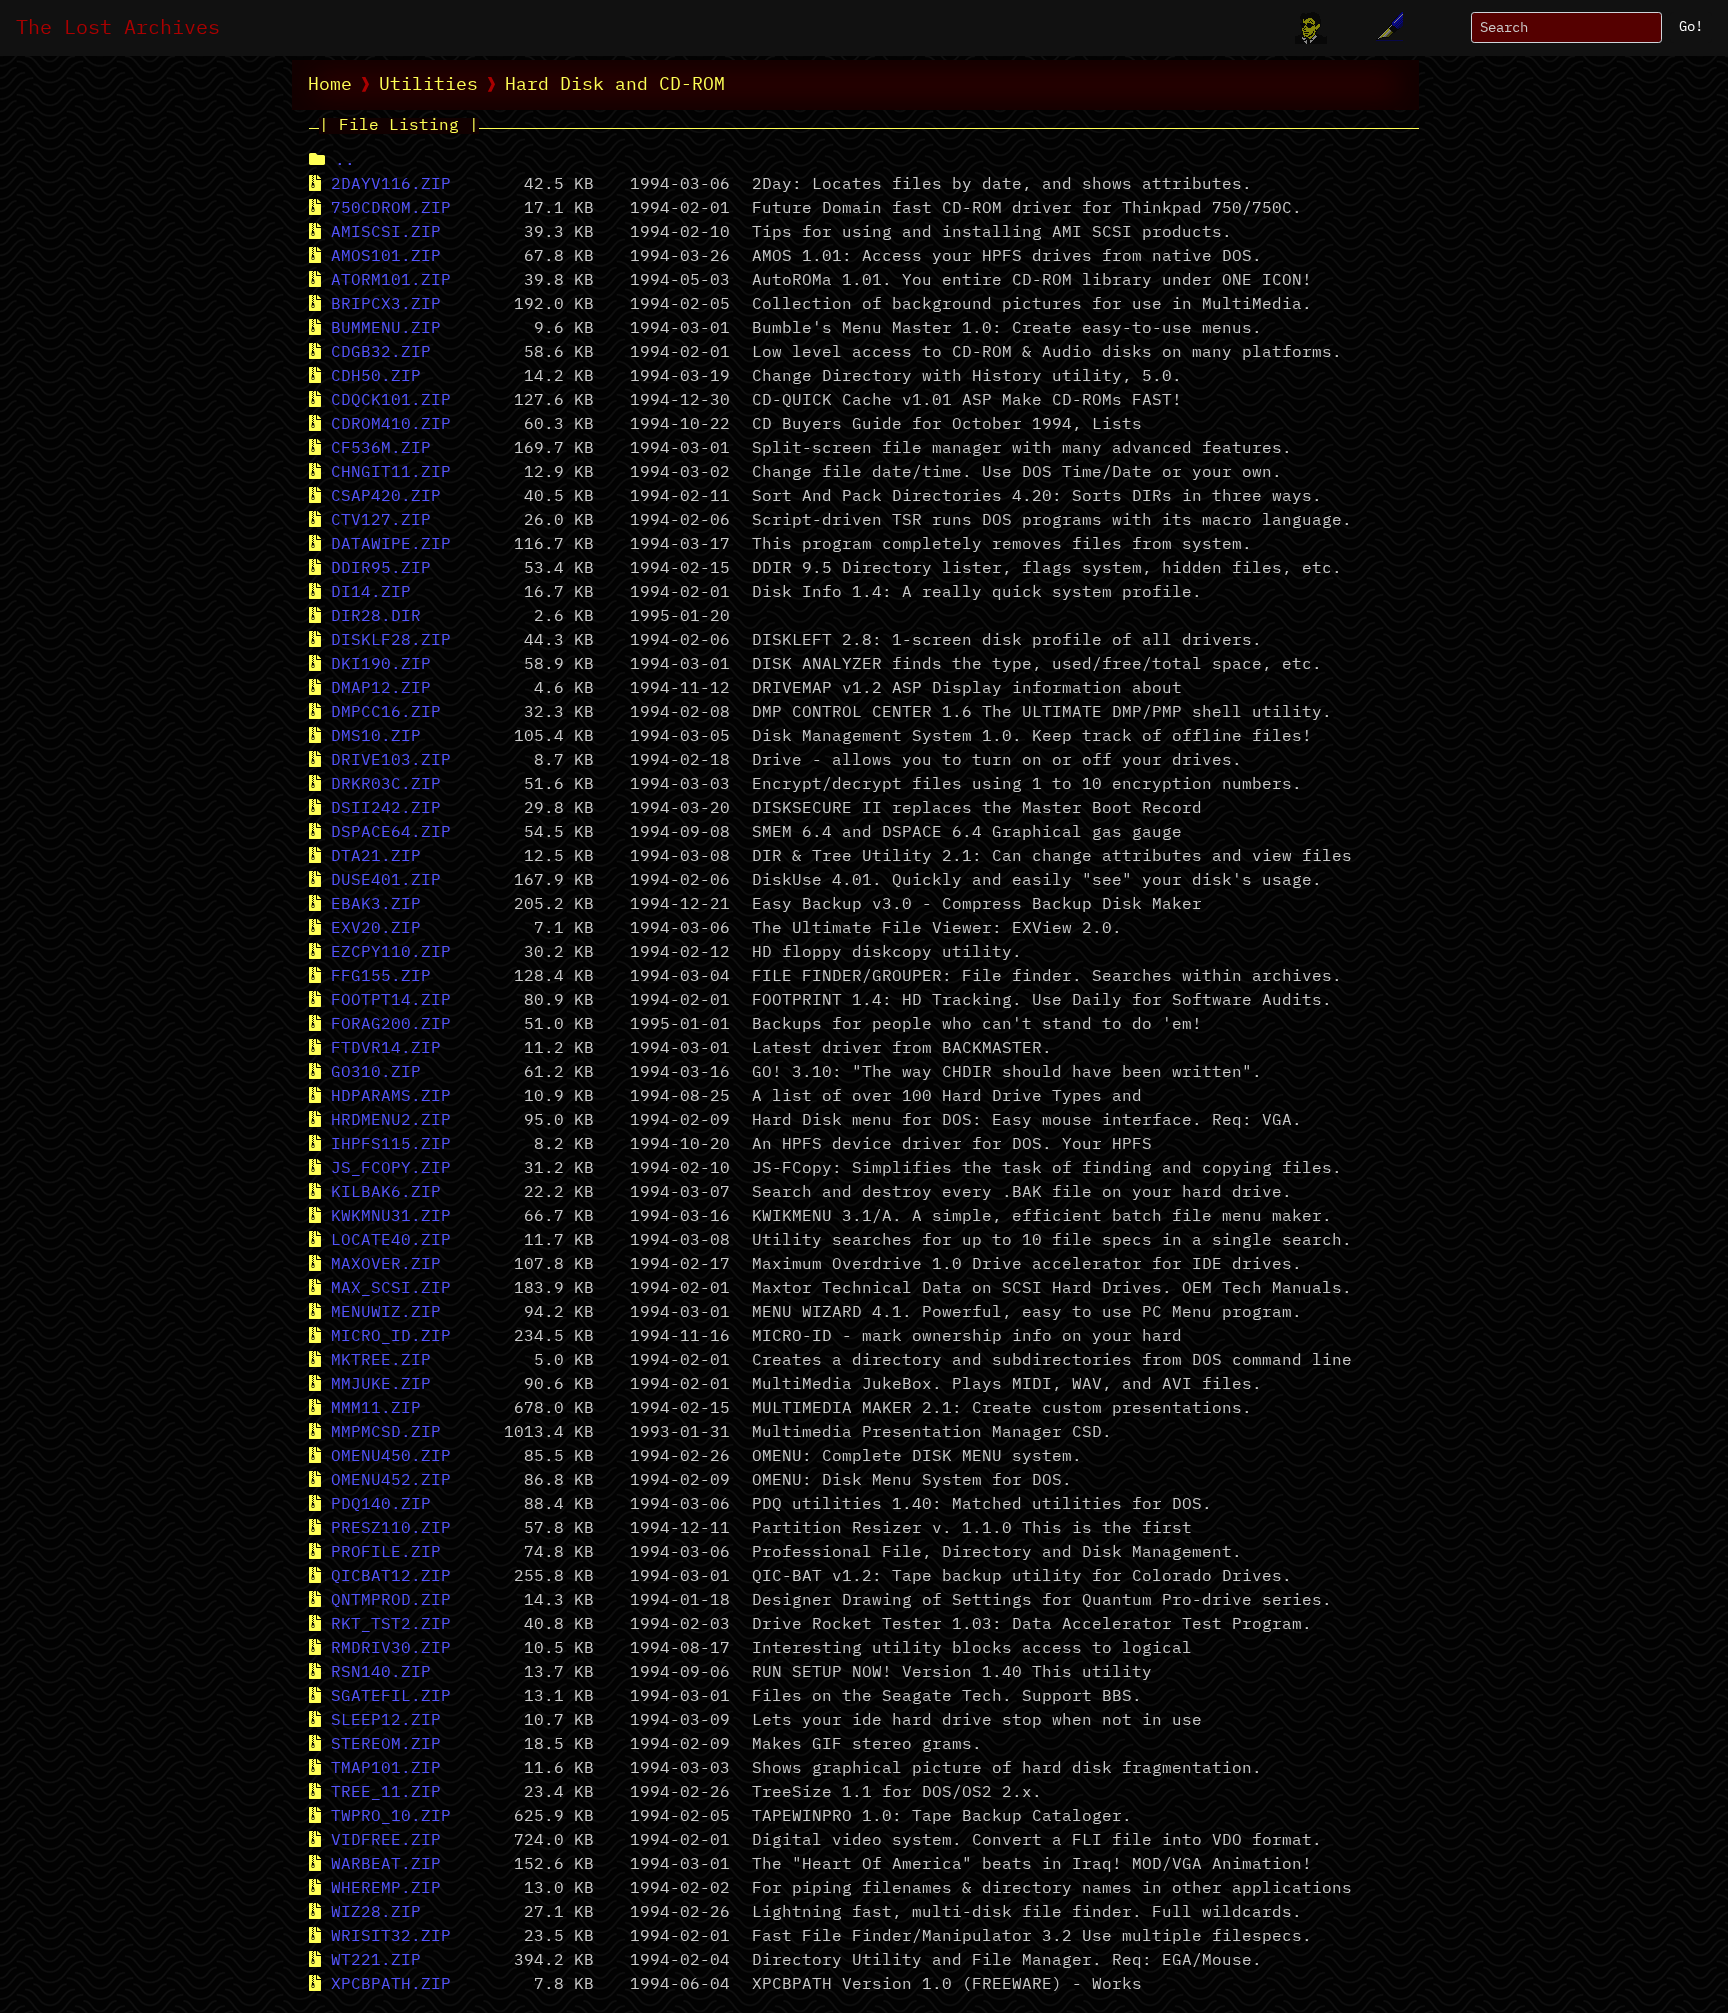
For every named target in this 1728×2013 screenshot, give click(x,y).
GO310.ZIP (376, 1073)
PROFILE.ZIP (386, 1553)
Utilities (428, 85)
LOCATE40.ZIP (391, 1241)
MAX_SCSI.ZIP (391, 1289)
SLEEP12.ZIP (386, 1721)
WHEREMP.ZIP (386, 1889)
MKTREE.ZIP (381, 1361)
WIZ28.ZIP (376, 1913)
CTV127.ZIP (381, 521)
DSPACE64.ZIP (391, 833)
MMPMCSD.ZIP (386, 1433)
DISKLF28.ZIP (391, 641)
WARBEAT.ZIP (386, 1865)
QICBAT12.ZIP (391, 1577)
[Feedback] (1387, 28)
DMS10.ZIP (376, 737)
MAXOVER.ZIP (386, 1265)
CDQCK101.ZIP (391, 401)
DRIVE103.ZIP (391, 761)
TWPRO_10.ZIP (391, 1817)
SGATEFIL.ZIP (391, 1697)
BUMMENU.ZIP (386, 329)
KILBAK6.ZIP (386, 1193)
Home (330, 85)
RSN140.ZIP (381, 1673)
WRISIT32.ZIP (391, 1937)
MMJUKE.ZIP (381, 1385)
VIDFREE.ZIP (386, 1841)
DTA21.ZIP (376, 857)
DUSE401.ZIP (386, 881)
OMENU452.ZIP (391, 1481)
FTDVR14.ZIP (386, 1049)
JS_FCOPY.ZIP (391, 1169)
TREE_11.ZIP (386, 1793)
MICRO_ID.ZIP (391, 1337)
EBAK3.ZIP (376, 905)
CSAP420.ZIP (386, 497)
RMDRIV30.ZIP (391, 1649)
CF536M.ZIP (381, 449)
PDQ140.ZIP (381, 1505)
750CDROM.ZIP (391, 209)
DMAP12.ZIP (381, 689)
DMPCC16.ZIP (386, 713)
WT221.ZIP (376, 1961)
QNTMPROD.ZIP (391, 1601)
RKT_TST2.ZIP (391, 1625)
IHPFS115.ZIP (391, 1145)
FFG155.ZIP (381, 977)
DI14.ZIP (371, 593)
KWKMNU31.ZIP (391, 1217)
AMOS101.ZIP (386, 257)
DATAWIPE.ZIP (391, 545)
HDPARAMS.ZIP (391, 1097)
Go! (1691, 27)
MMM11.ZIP (376, 1409)
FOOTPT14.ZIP (391, 1001)
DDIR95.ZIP (381, 569)
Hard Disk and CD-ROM (615, 85)
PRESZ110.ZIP (391, 1529)
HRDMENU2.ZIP (391, 1121)
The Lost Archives (118, 28)
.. (345, 161)
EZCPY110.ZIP (391, 953)
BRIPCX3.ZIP (386, 305)
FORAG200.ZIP (391, 1025)
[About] (1311, 28)
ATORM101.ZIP (391, 281)
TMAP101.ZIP (386, 1769)
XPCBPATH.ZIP (391, 1985)
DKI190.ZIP (381, 665)
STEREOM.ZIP (386, 1745)
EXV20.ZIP (376, 929)
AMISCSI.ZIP (386, 233)
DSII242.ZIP (386, 809)
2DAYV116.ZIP (391, 185)
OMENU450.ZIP (391, 1457)
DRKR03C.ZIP (386, 785)
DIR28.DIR (376, 617)
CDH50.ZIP (376, 377)
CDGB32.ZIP (381, 353)
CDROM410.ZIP (391, 425)
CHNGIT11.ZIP (391, 473)
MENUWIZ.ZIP (386, 1313)
